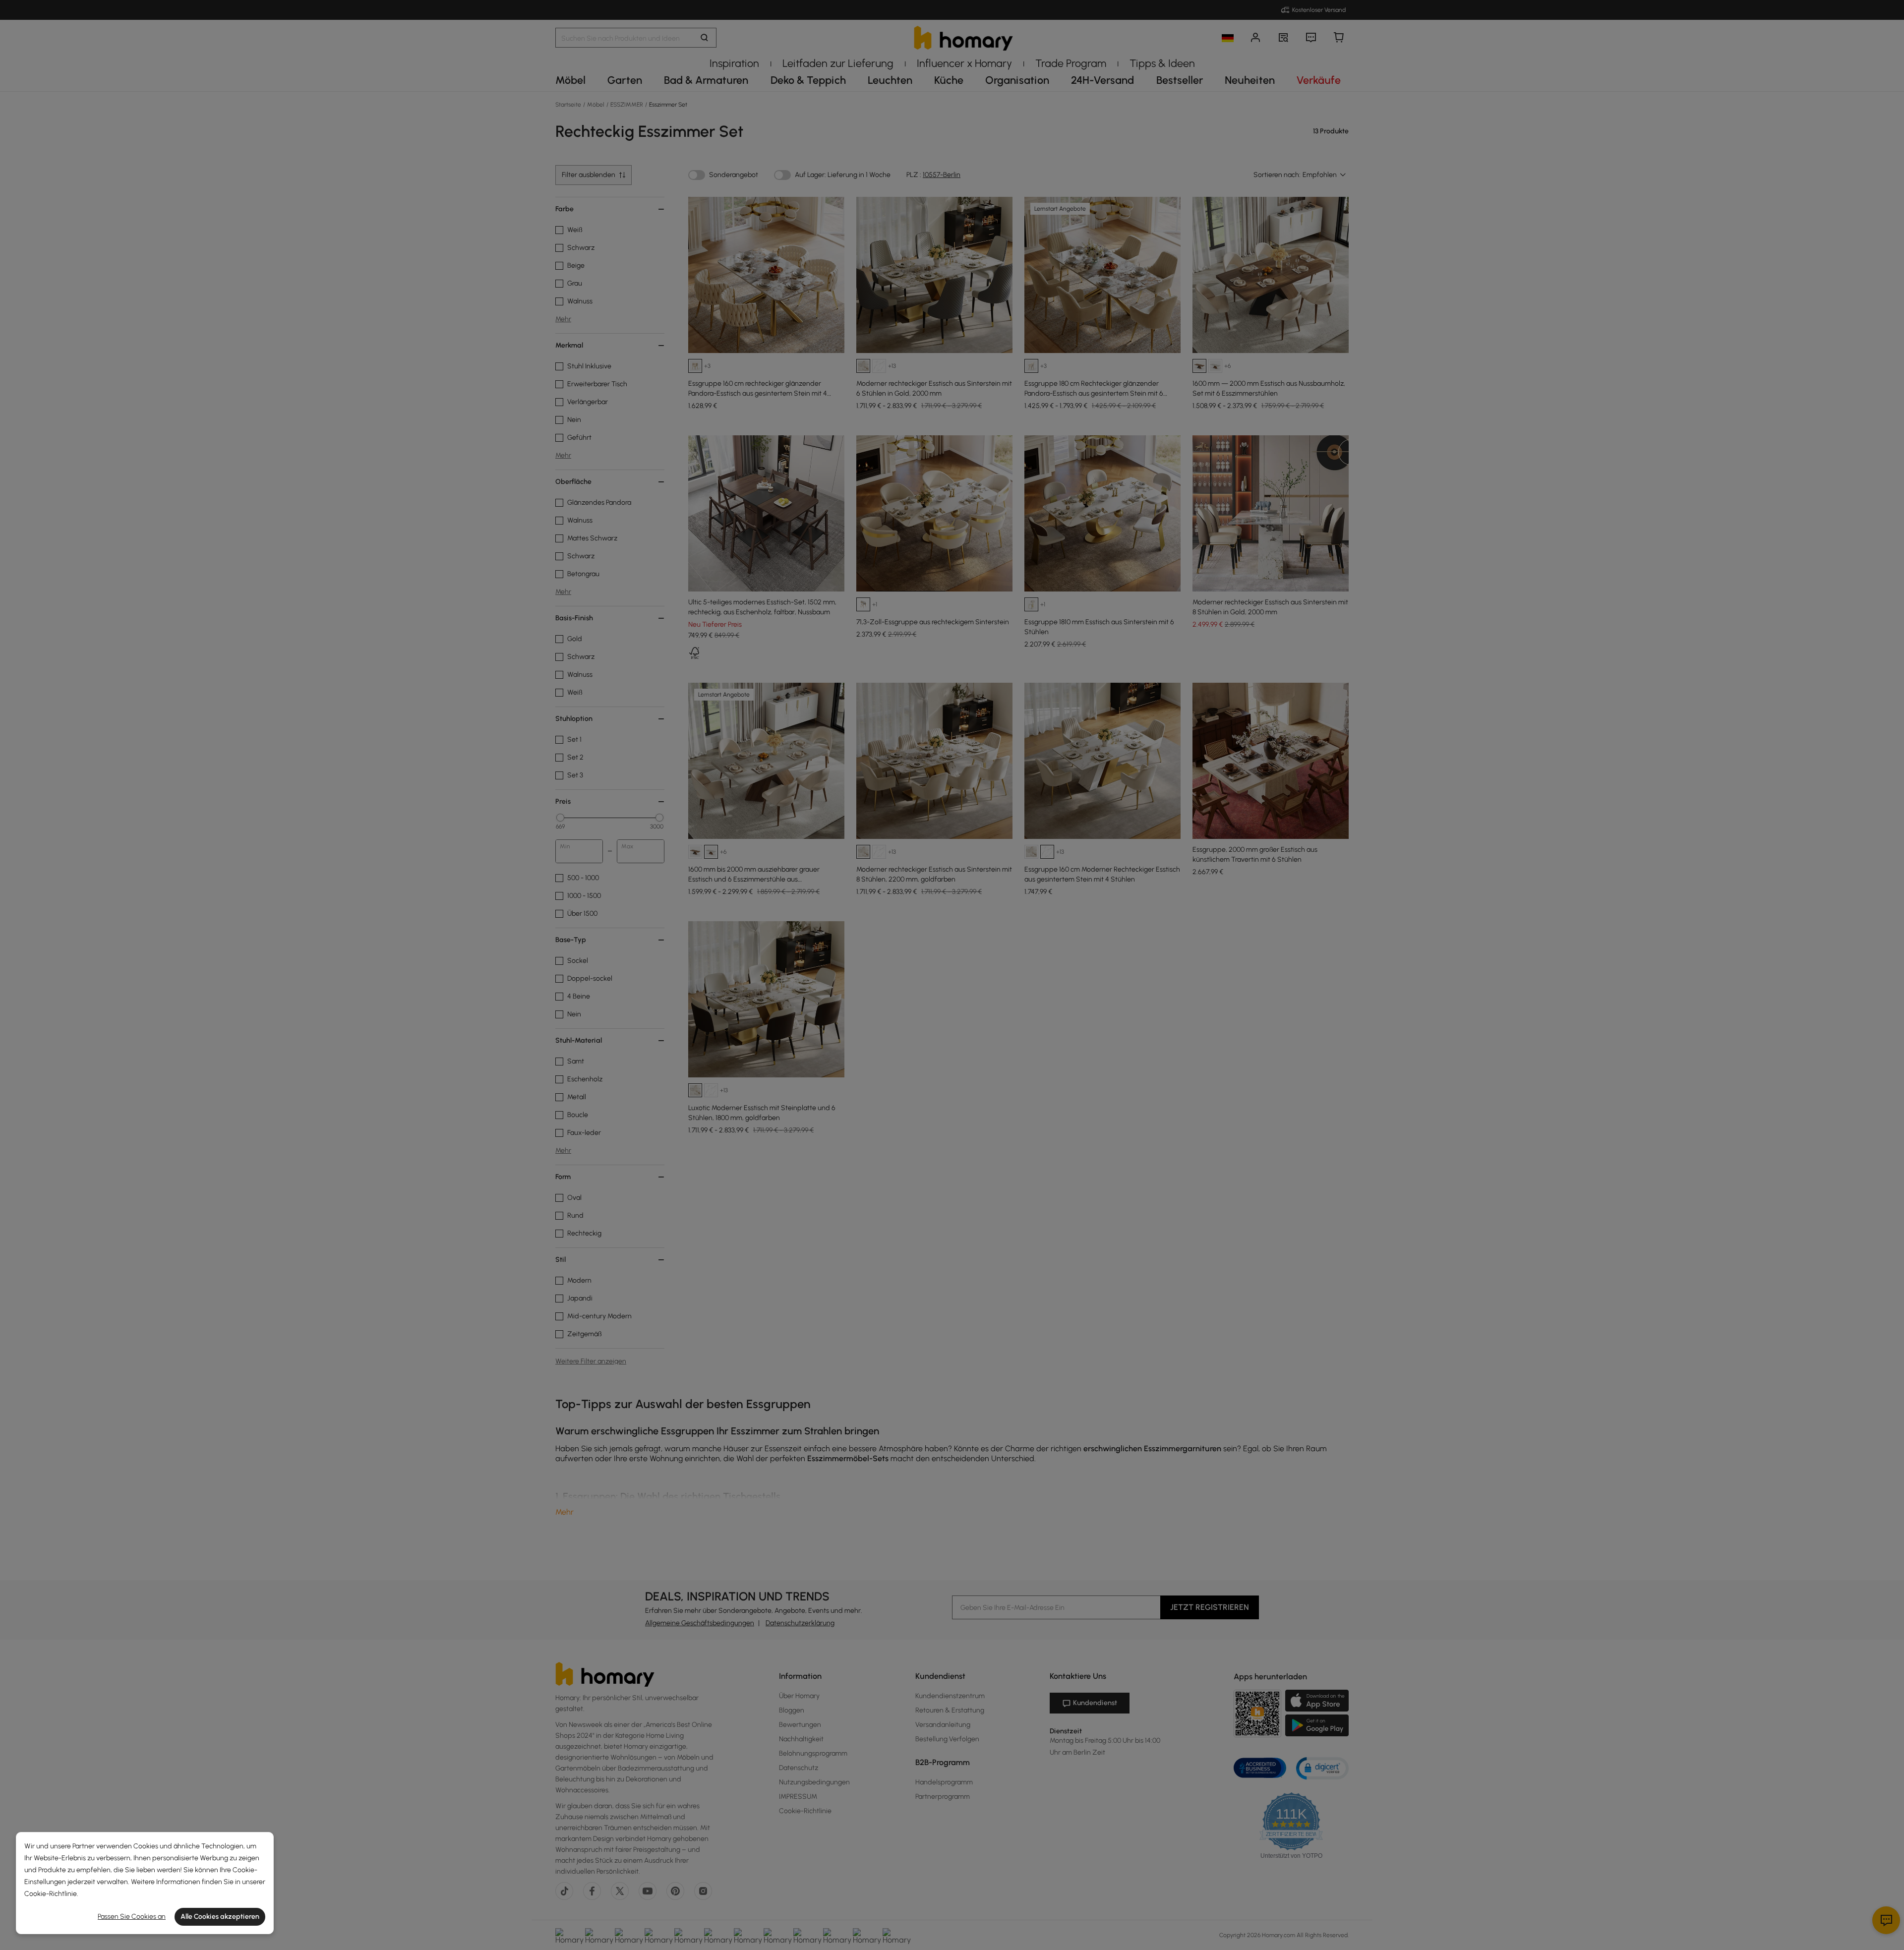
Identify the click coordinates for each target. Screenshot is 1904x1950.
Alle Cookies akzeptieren (220, 1917)
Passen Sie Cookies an (132, 1917)
